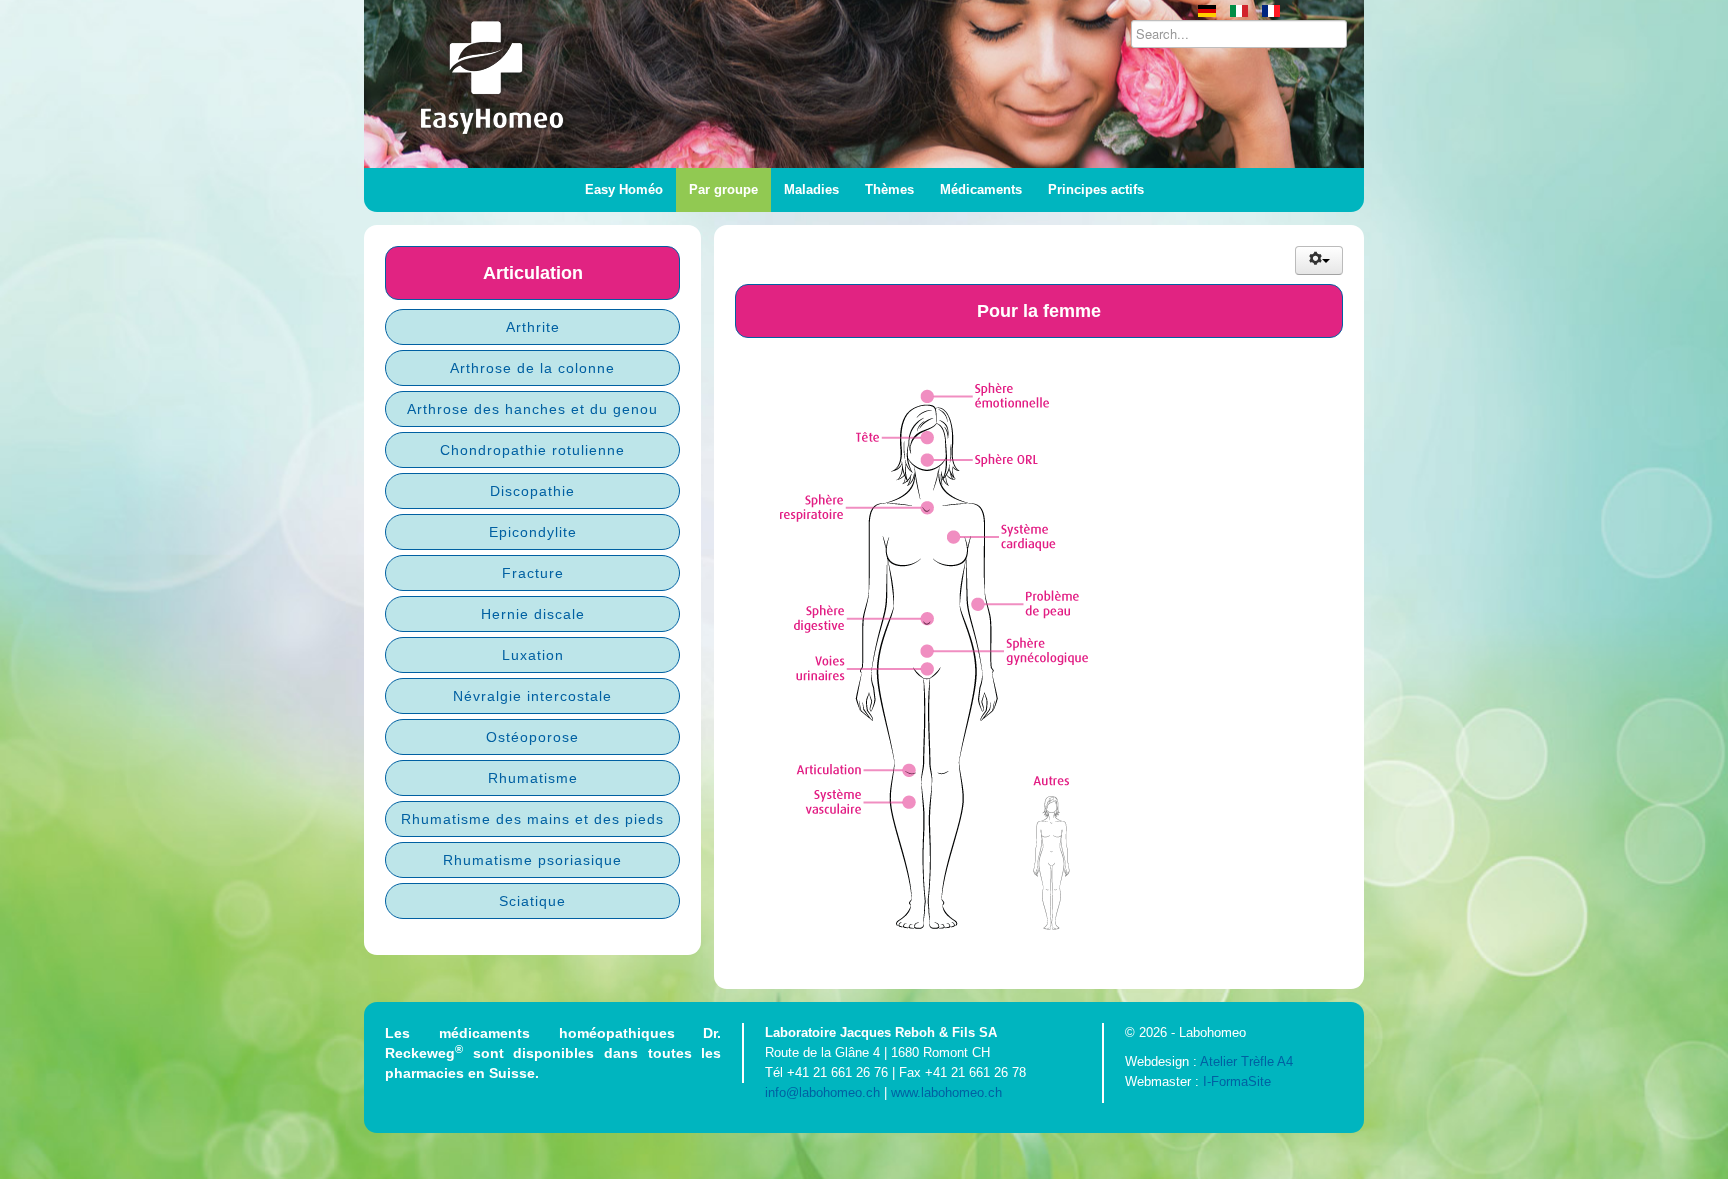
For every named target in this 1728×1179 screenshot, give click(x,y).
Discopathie (532, 491)
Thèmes (889, 189)
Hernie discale (533, 614)
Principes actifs (1096, 189)
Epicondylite (533, 532)
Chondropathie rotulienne (532, 450)
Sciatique (532, 901)
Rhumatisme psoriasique (532, 860)
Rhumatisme (533, 778)
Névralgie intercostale (532, 696)
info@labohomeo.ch (822, 1092)
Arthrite (533, 327)
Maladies (811, 189)
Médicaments (981, 189)
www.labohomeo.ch (946, 1092)
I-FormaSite (1237, 1081)
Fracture (533, 573)
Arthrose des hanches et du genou (532, 409)
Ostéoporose (532, 737)
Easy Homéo (624, 189)
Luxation (533, 655)
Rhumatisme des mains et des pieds (532, 819)
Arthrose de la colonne (532, 368)
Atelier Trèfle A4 (1246, 1061)
